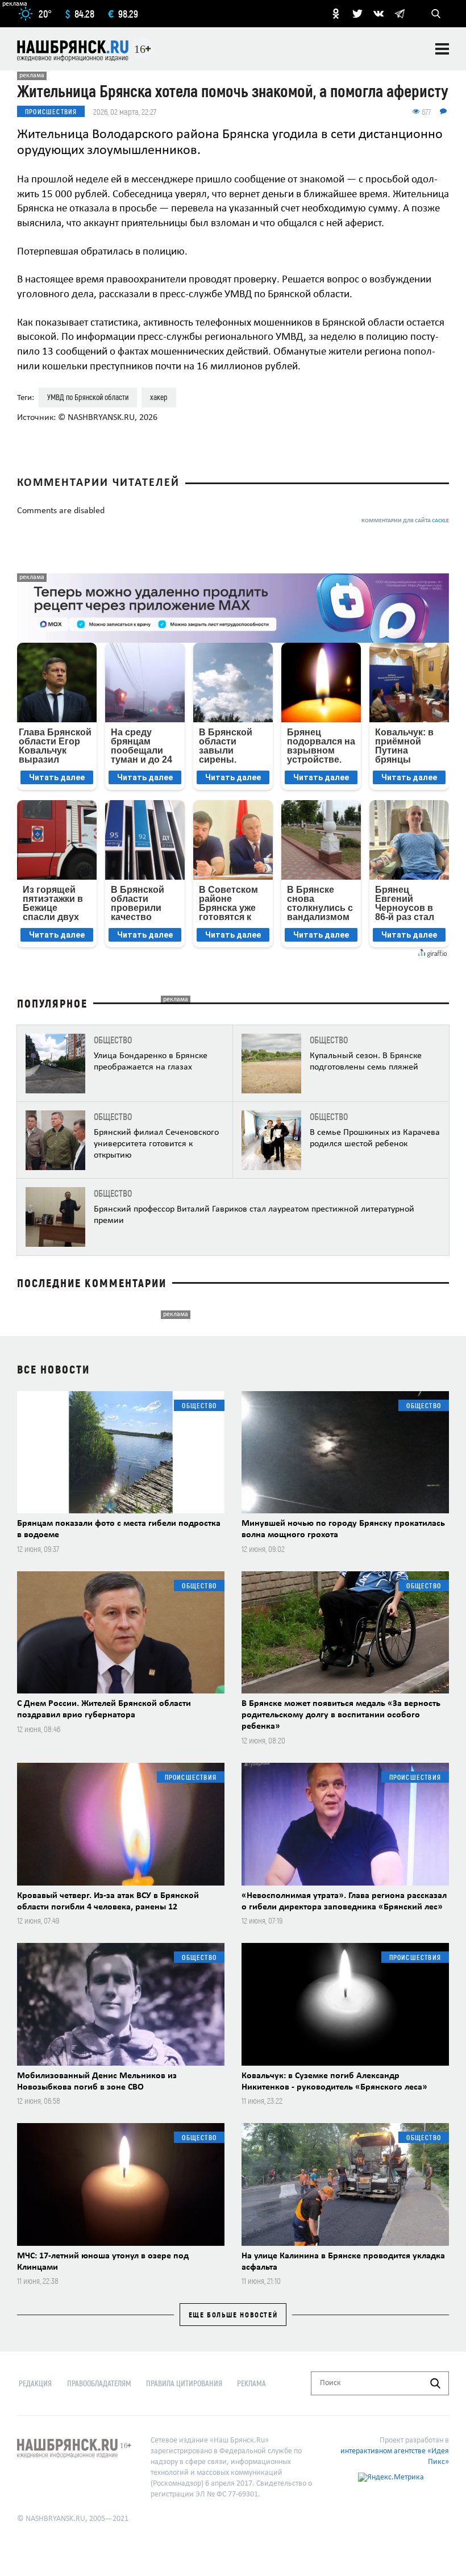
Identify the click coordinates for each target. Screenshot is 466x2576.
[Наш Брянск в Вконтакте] (378, 14)
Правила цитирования (184, 2383)
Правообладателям (99, 2383)
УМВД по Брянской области (88, 397)
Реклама (251, 2383)
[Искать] (435, 2383)
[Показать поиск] (436, 14)
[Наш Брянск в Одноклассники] (336, 14)
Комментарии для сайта (405, 521)
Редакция (35, 2383)
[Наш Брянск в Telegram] (400, 14)
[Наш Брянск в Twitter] (357, 14)
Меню (442, 49)
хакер (159, 397)
